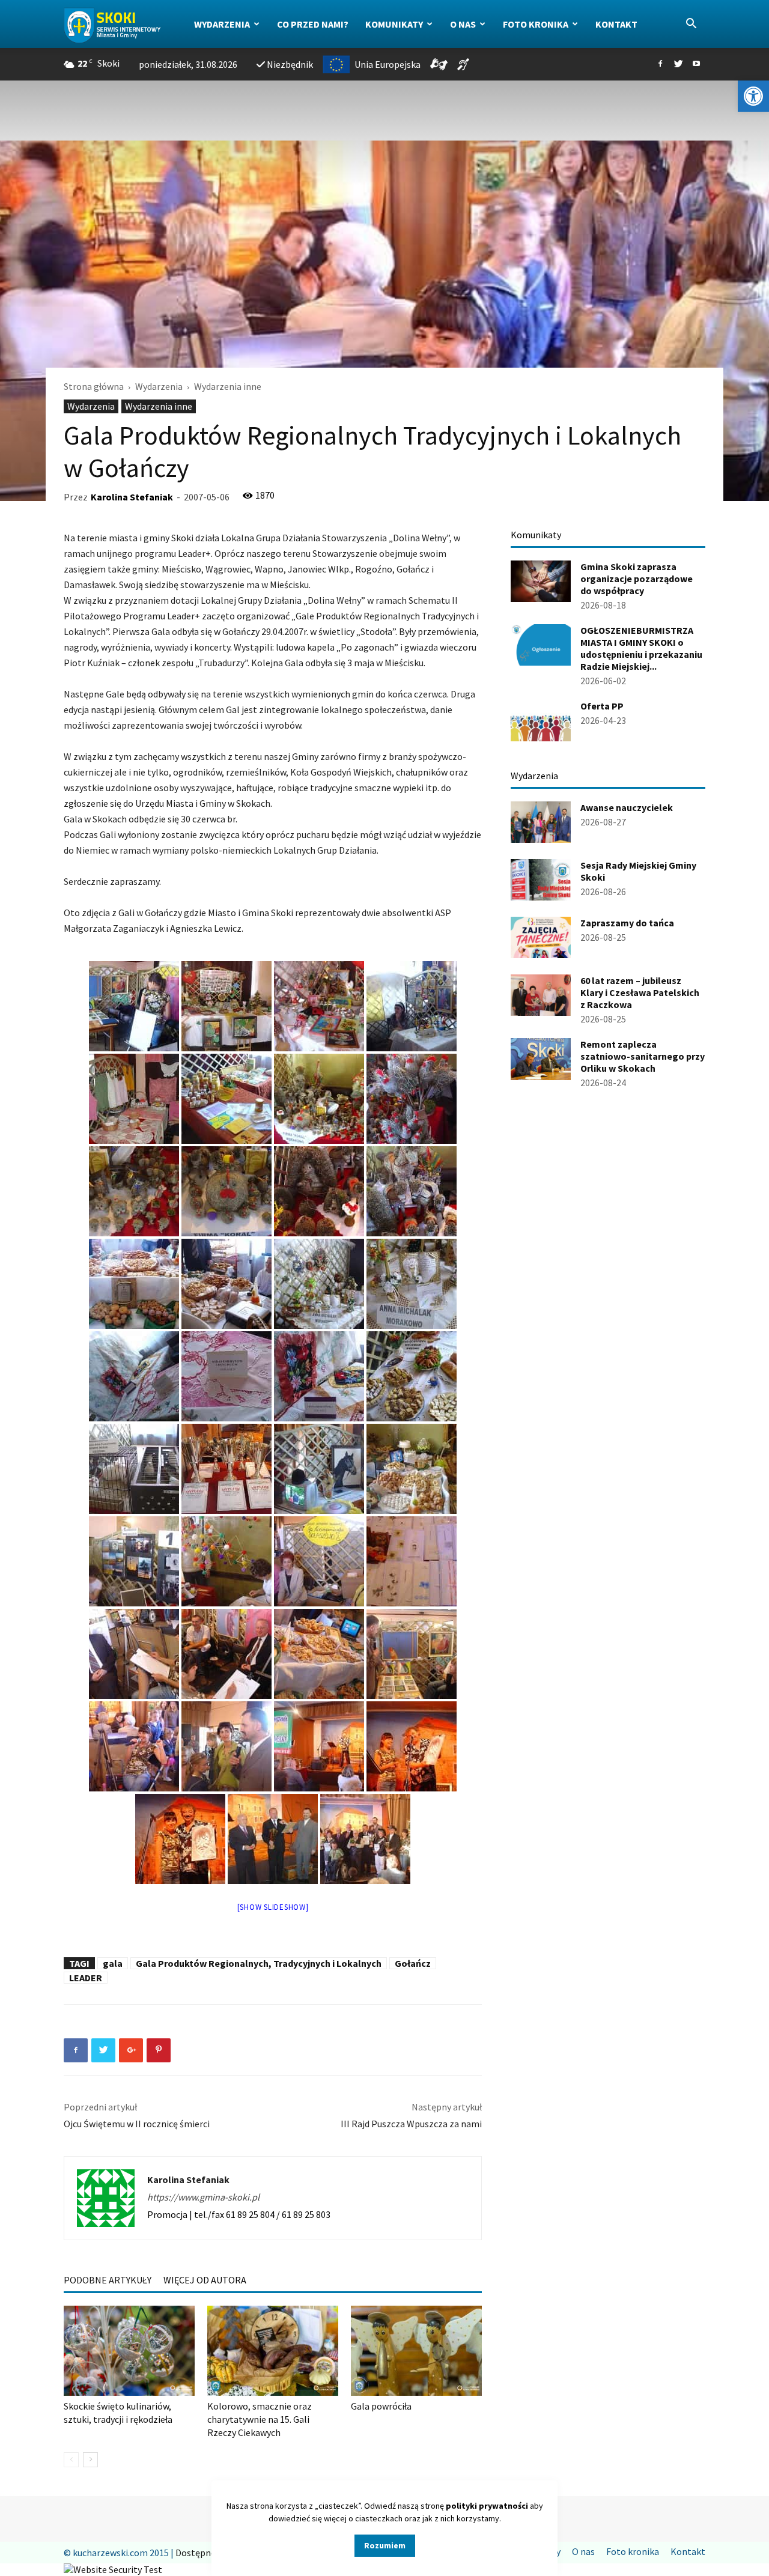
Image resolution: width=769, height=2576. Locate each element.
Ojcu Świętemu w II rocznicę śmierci (137, 2124)
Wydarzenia (222, 24)
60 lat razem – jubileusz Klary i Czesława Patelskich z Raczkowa (640, 992)
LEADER (86, 1978)
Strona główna (94, 386)
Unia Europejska (388, 64)
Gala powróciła (381, 2406)
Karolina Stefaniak (132, 497)
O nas (463, 24)
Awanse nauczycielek (627, 807)
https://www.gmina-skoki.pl (203, 2197)
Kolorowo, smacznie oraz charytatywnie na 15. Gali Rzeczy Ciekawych (260, 2419)
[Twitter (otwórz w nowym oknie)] (678, 64)
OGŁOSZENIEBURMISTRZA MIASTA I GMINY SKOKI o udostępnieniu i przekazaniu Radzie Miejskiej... (641, 648)
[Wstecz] (71, 2460)
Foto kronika (536, 24)
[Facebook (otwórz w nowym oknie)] (660, 64)
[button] (753, 96)
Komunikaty (394, 24)
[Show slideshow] (273, 1907)
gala (113, 1963)
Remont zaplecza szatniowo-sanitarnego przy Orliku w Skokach (643, 1056)
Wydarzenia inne (159, 406)
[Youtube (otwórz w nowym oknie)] (696, 64)
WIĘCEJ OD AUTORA (205, 2280)
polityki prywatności (487, 2506)
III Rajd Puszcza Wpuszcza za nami (411, 2124)
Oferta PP (602, 706)
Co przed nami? (313, 24)
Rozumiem (385, 2545)
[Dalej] (90, 2460)
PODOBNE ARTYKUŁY (108, 2280)
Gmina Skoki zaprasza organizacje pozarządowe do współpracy (637, 579)
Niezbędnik (290, 64)
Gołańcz (413, 1963)
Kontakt (616, 24)
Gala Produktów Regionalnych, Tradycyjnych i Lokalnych (259, 1963)
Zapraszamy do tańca (627, 923)
